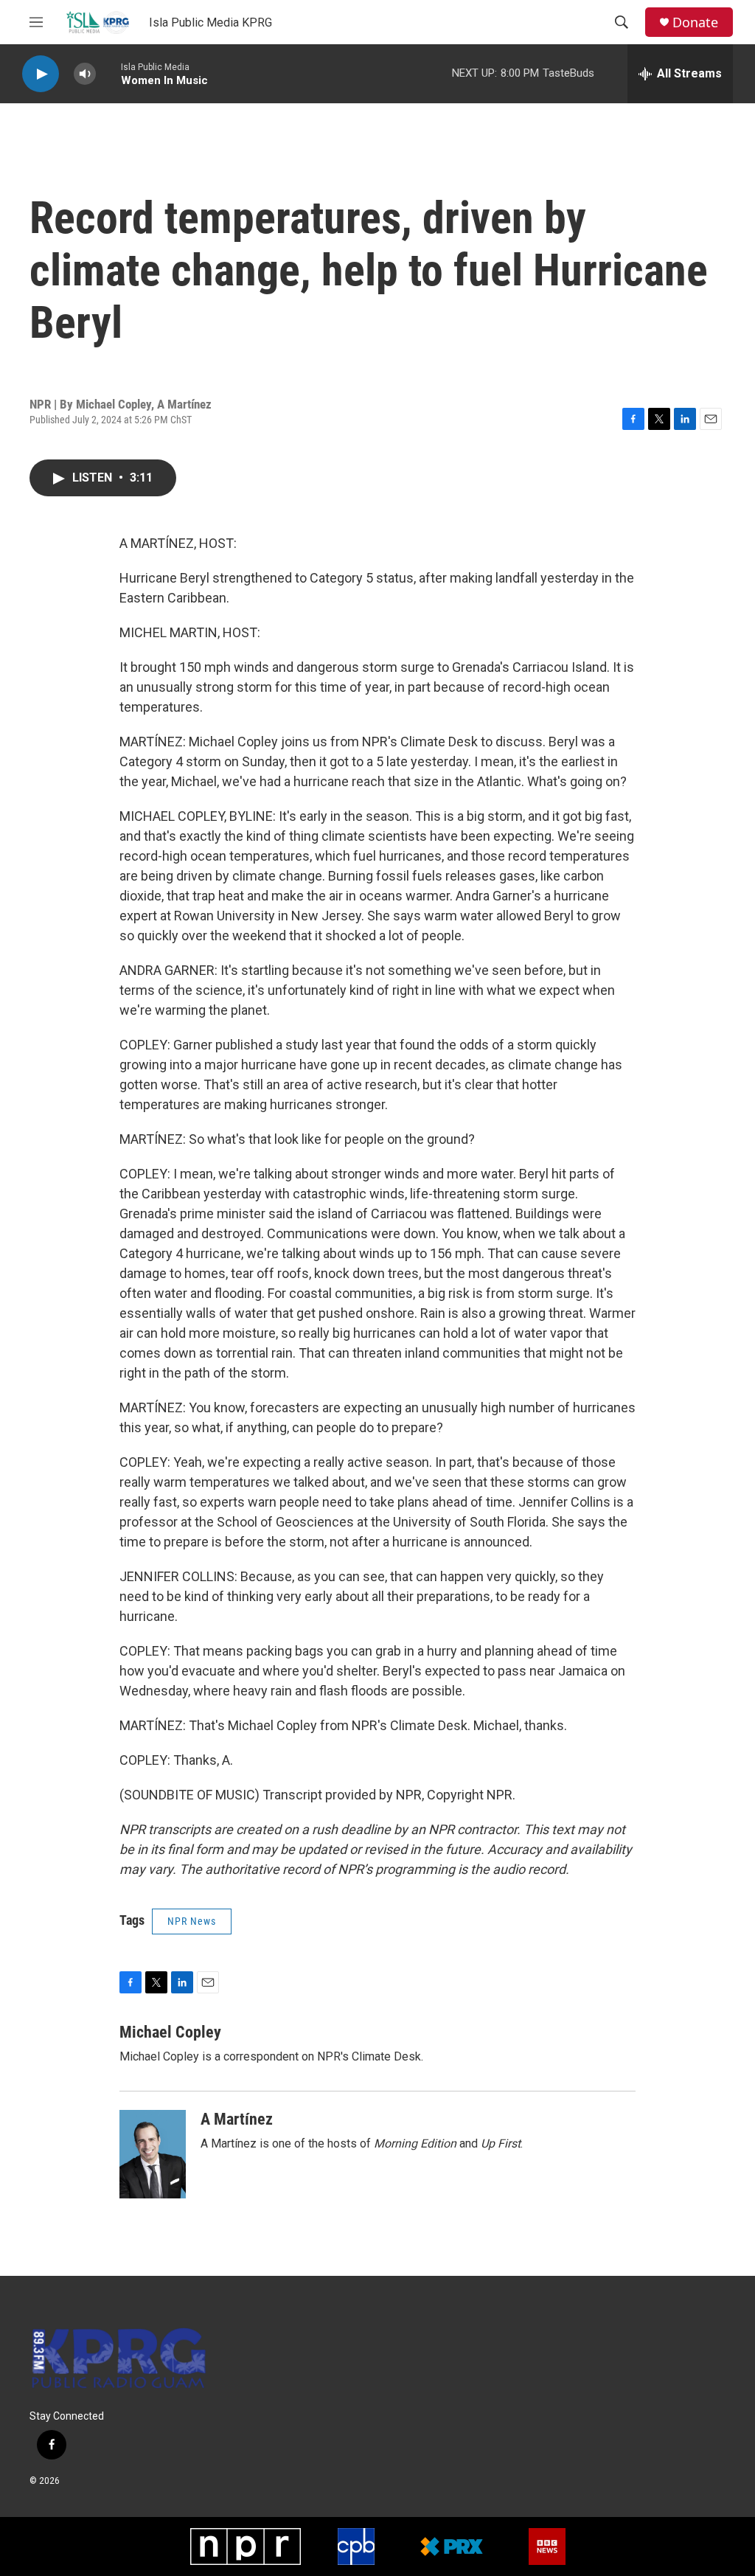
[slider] (108, 73)
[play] (41, 74)
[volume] (85, 74)
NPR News (192, 1921)
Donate (695, 22)
